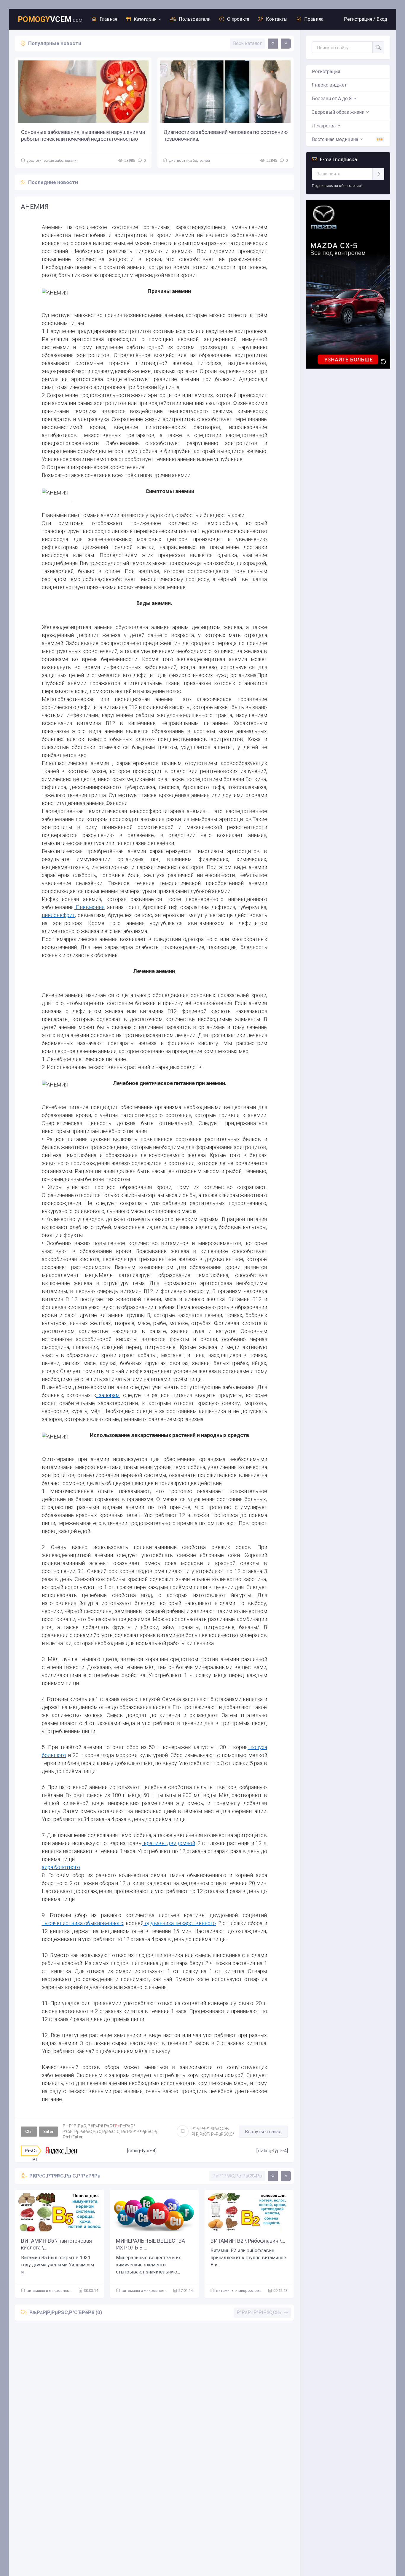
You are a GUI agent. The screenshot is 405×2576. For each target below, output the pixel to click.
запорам (108, 1395)
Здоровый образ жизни (338, 112)
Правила (314, 19)
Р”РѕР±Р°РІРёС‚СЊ (213, 2131)
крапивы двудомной (169, 1843)
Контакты (277, 19)
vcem (50, 19)
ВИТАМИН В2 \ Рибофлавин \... (248, 2241)
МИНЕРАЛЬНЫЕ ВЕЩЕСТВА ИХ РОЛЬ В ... (150, 2244)
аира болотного (61, 1867)
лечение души (182, 160)
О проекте (238, 19)
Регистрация (326, 72)
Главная (108, 19)
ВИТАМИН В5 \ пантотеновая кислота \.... (56, 2244)
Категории (145, 19)
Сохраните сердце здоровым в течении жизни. (79, 132)
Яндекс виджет (329, 85)
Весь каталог (247, 43)
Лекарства (324, 126)
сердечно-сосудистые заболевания (59, 160)
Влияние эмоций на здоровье (200, 132)
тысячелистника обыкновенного (83, 1923)
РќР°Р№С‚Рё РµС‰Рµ (237, 2176)
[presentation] (273, 44)
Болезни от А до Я (332, 99)
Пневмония (90, 907)
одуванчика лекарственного (180, 1923)
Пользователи (195, 19)
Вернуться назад (263, 2132)
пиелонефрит (58, 915)
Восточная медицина (335, 139)
